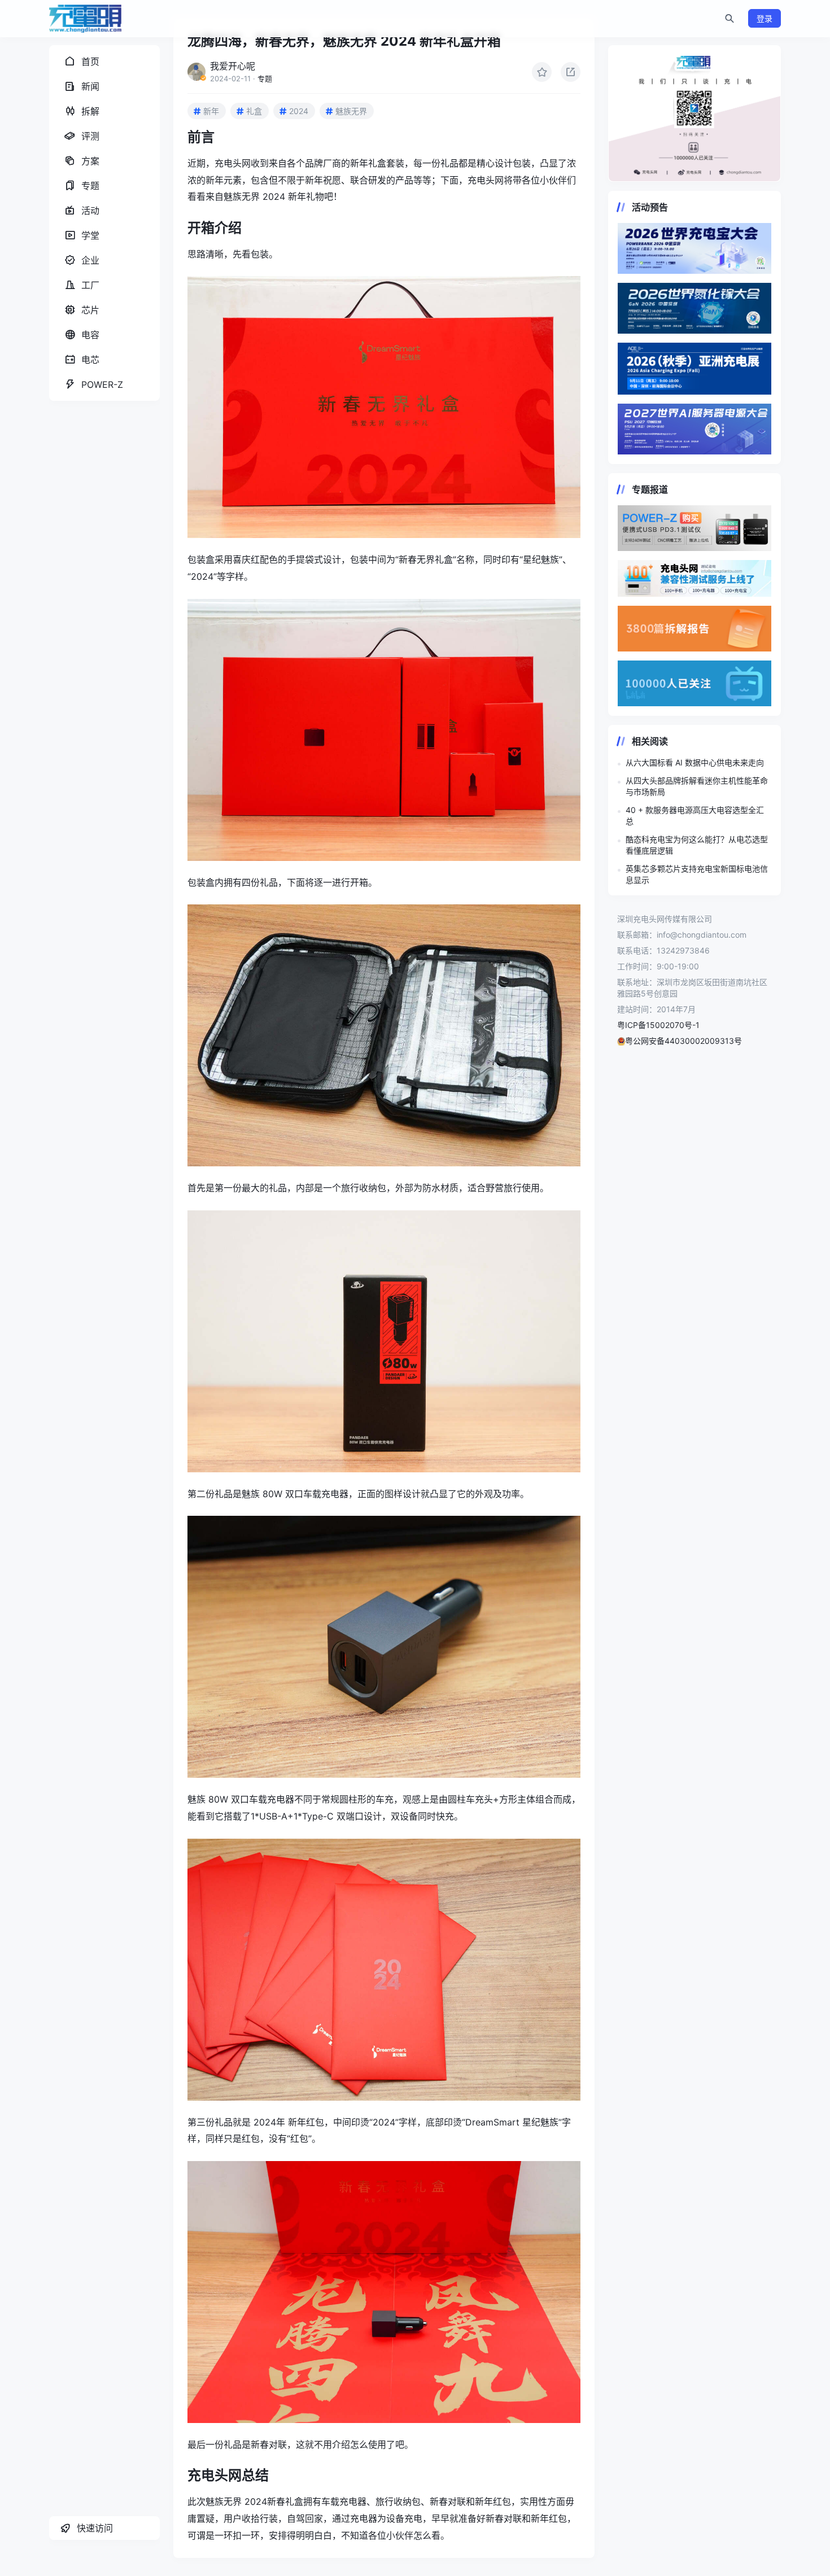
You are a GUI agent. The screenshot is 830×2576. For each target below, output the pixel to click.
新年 (211, 111)
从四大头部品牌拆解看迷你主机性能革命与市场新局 (697, 786)
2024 (299, 111)
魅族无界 (351, 111)
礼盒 (254, 111)
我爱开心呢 (233, 66)
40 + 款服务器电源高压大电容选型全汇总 (695, 815)
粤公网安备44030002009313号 (683, 1041)
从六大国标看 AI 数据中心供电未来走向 (695, 762)
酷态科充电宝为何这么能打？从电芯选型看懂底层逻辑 (697, 845)
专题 (265, 78)
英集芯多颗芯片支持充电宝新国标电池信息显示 (697, 874)
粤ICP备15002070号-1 (658, 1025)
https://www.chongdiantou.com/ (694, 113)
